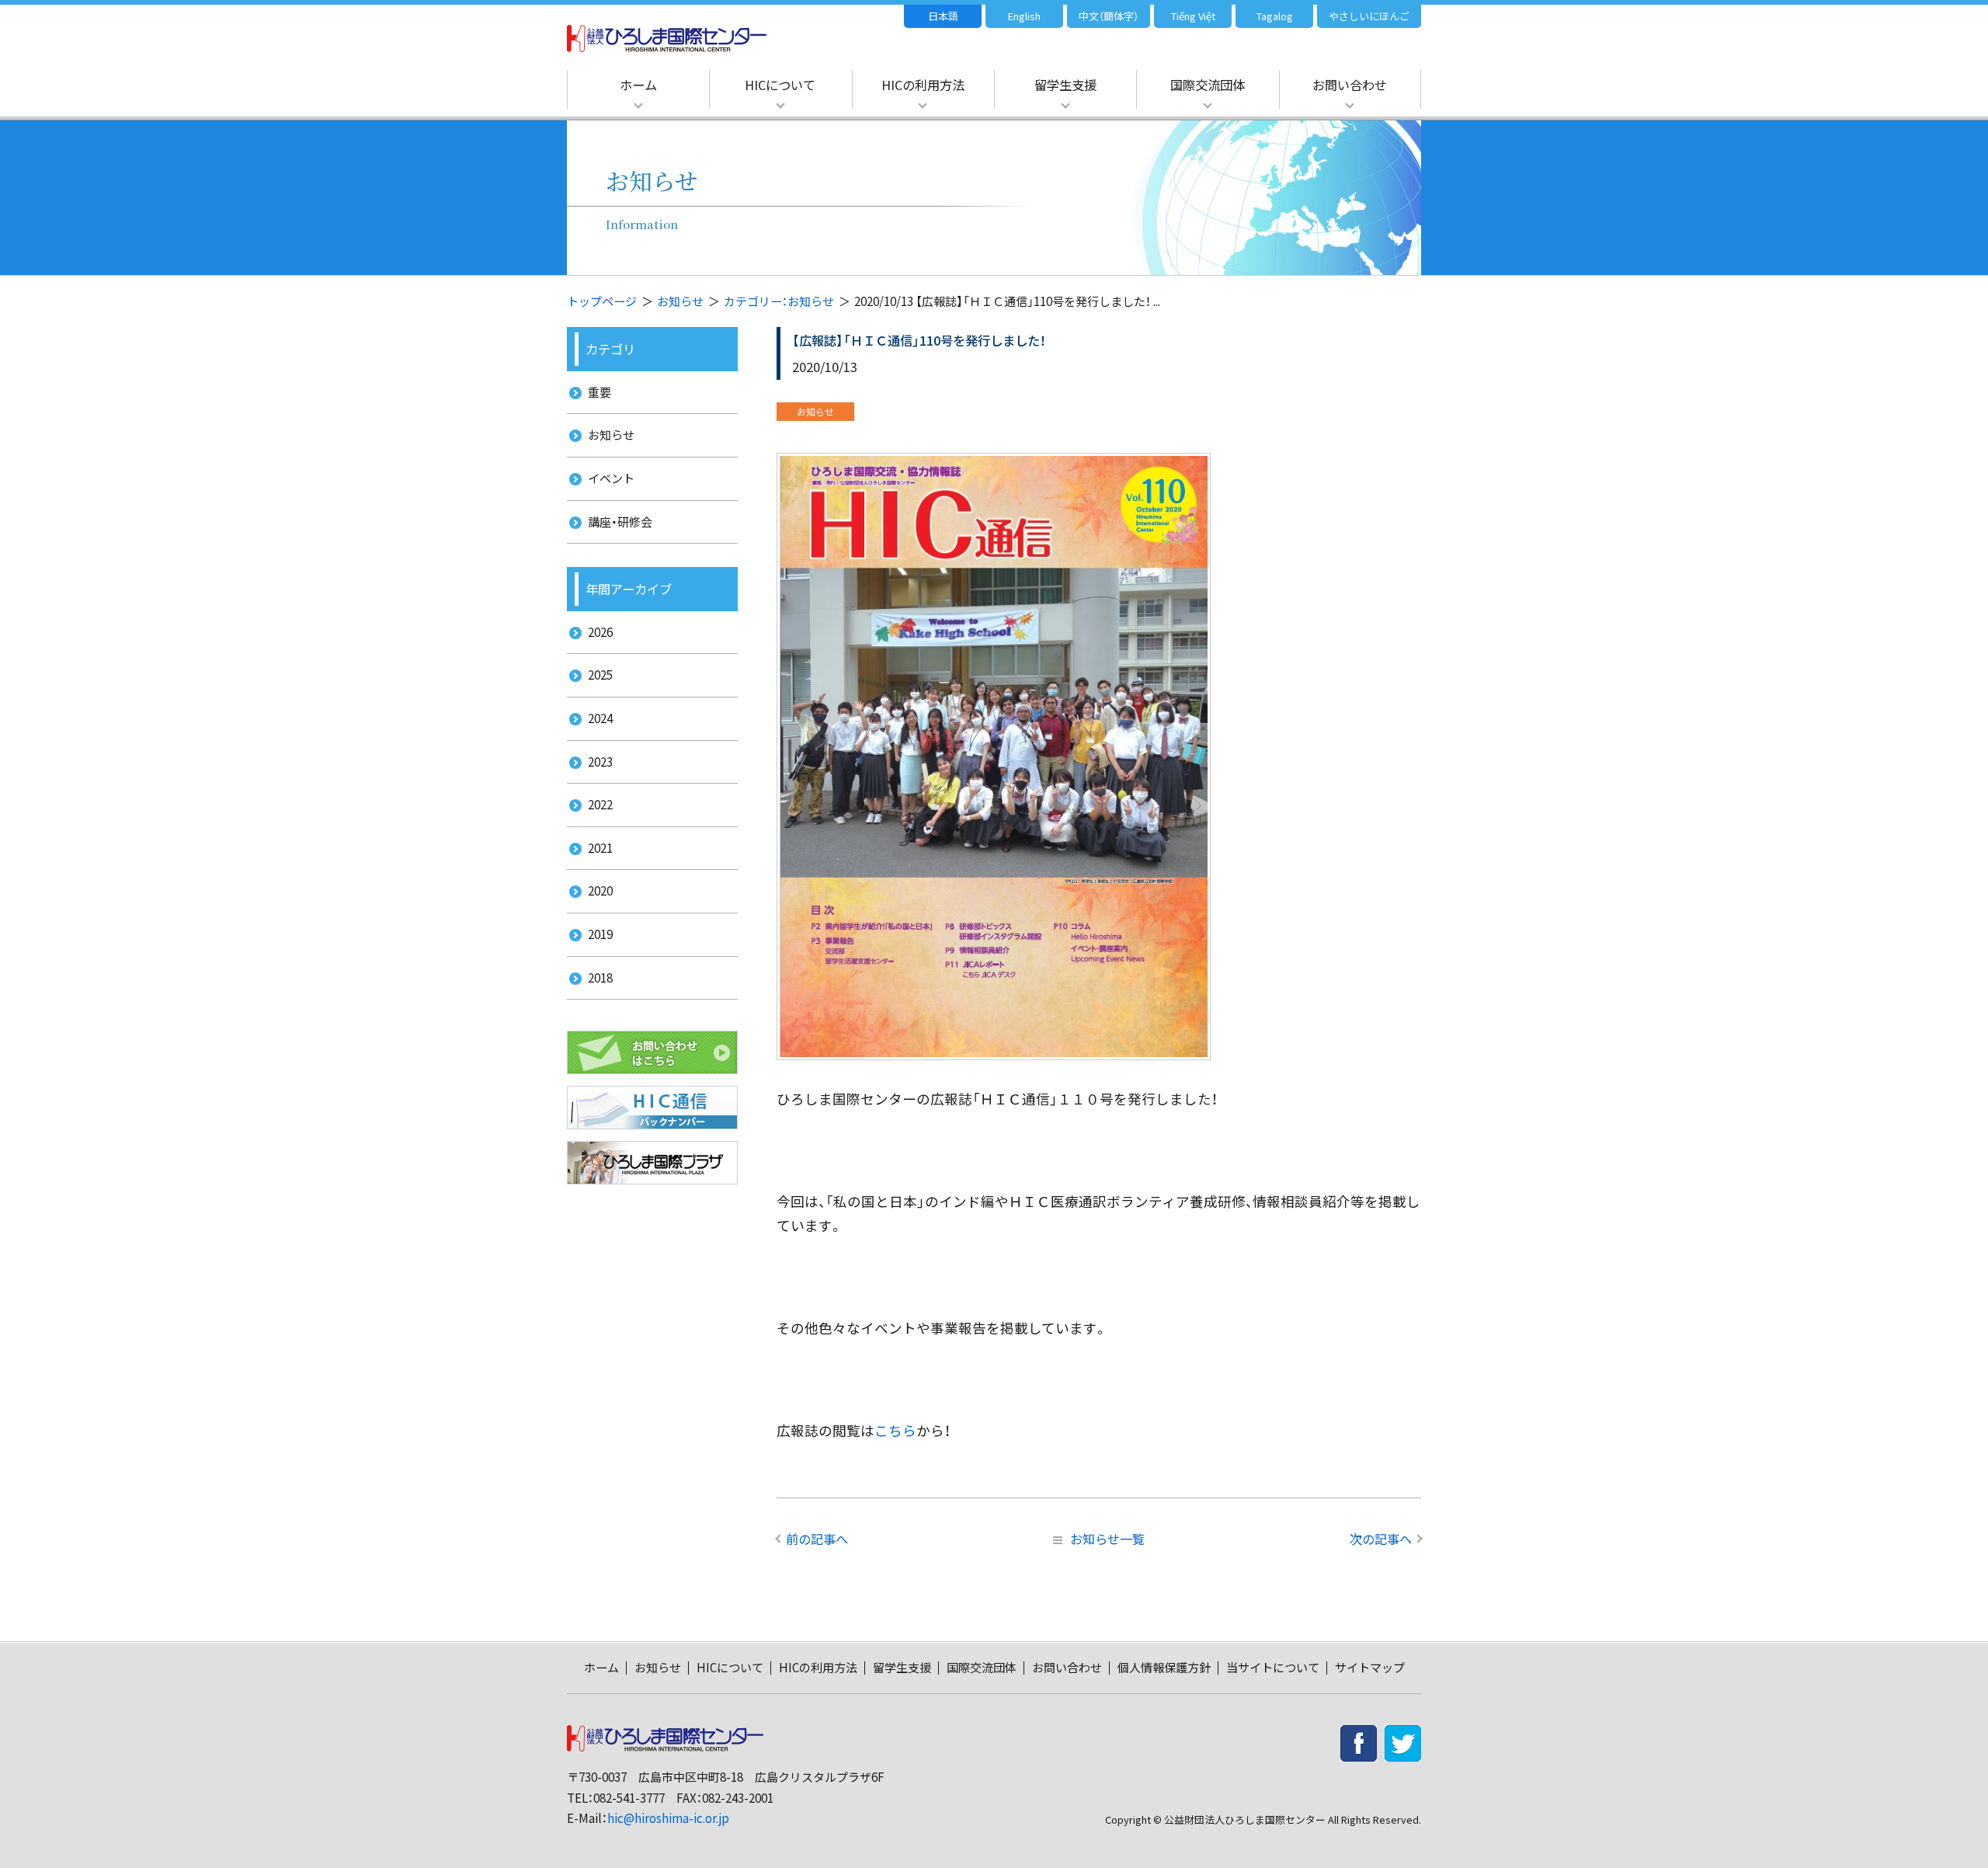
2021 (600, 848)
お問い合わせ (1350, 85)
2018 (600, 977)
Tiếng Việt (1193, 16)
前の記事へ (817, 1539)
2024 (600, 718)
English (1024, 16)
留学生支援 (1065, 85)
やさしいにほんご (1369, 16)
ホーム (638, 85)
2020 (600, 891)
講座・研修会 (620, 522)
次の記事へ (1381, 1539)
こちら (895, 1430)
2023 (600, 762)
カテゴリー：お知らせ (779, 301)
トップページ (602, 301)
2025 (600, 675)
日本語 (943, 16)
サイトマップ (1370, 1667)
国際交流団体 (1208, 85)
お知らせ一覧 (1107, 1539)
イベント (611, 478)
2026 (600, 632)
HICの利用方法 (923, 85)
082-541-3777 (629, 1798)
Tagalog (1275, 16)
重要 (600, 392)
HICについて (780, 85)
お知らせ (680, 301)
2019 (600, 934)
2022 (600, 804)
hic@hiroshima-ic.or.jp (668, 1818)
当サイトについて (1273, 1667)
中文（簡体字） (1109, 16)
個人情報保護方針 (1164, 1667)
